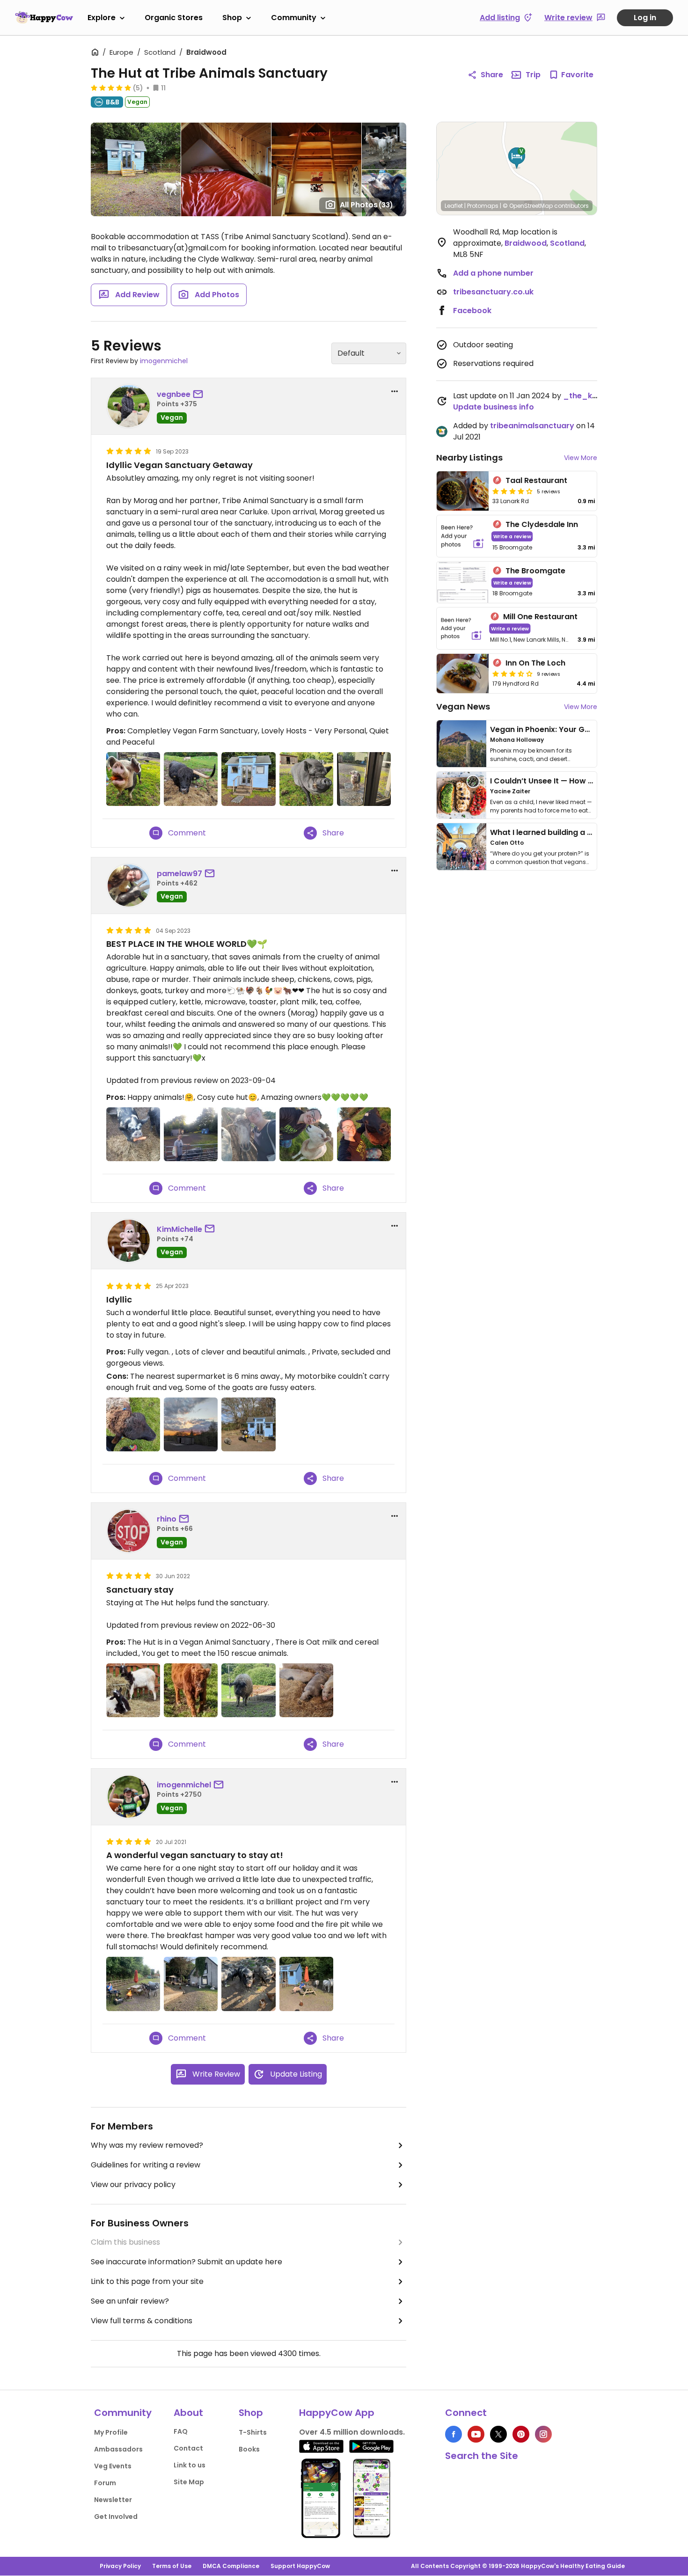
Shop (232, 18)
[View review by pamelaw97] (129, 885)
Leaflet (454, 206)
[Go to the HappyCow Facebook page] (454, 2434)
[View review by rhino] (129, 1531)
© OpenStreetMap (528, 206)
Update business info (494, 407)
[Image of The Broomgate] (463, 582)
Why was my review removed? (147, 2145)
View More (581, 458)
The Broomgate (535, 571)
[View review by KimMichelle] (129, 1241)
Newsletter (113, 2500)
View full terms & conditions (142, 2321)
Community (294, 18)
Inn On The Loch (535, 663)
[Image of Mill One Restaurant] (461, 628)
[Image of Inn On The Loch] (463, 673)
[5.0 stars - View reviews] (111, 88)
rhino (167, 1519)
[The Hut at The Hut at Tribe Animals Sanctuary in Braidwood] (306, 1984)
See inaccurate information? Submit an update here (187, 2262)
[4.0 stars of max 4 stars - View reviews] (512, 491)
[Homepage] (44, 17)
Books (249, 2449)
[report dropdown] (395, 391)
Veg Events (113, 2466)
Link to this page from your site (147, 2281)
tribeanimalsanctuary (532, 426)
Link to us (190, 2465)
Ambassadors (118, 2449)
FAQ (181, 2431)
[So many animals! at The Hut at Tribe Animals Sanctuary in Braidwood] (191, 1984)
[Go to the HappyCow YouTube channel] (476, 2434)
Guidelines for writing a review (146, 2165)
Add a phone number (493, 273)
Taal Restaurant (536, 480)
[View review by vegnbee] (129, 406)
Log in (645, 18)
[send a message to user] (200, 395)
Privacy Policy (120, 2566)
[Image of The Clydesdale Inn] (463, 536)
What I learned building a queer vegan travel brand (588, 832)
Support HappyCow (300, 2566)
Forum (105, 2483)
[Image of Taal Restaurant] (463, 491)
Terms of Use (172, 2566)
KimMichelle (179, 1229)
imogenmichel (164, 361)
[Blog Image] (461, 744)
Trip (533, 75)
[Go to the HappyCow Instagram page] (543, 2434)
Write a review (512, 536)
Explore (102, 18)
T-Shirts (253, 2432)
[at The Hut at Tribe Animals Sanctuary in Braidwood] (191, 779)
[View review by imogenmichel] (129, 1797)
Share (492, 75)
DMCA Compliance (231, 2566)
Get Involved (116, 2517)
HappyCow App (337, 2413)
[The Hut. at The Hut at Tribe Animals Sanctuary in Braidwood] (248, 779)
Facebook (472, 311)
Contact (188, 2448)
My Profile (111, 2432)
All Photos (366, 205)
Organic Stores (174, 18)
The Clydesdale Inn (542, 524)
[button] (517, 158)
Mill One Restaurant (540, 617)
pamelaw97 (179, 874)
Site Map (189, 2482)
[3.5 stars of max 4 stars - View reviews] (512, 673)
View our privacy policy (133, 2184)
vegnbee (174, 394)
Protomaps (483, 206)
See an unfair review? (130, 2301)
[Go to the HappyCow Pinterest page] (521, 2434)
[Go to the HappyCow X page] (498, 2434)
